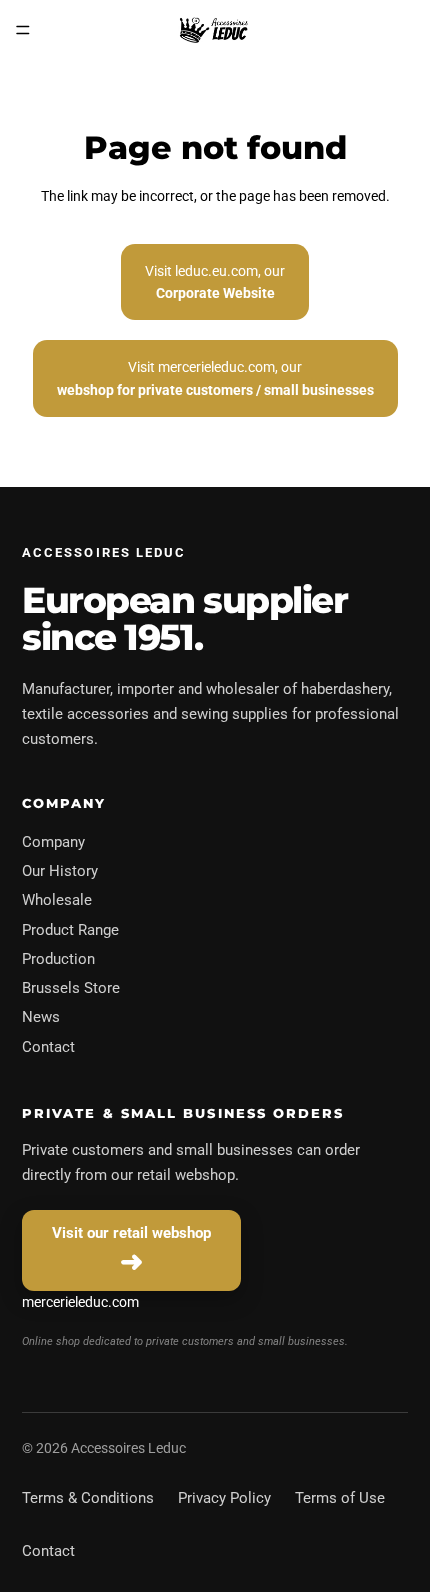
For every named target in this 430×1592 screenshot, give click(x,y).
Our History (60, 871)
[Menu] (23, 30)
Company (53, 842)
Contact (48, 1047)
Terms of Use (340, 1498)
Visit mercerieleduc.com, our (215, 378)
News (41, 1017)
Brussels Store (71, 988)
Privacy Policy (224, 1498)
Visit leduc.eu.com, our (215, 282)
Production (58, 959)
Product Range (70, 930)
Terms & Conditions (88, 1498)
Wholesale (57, 900)
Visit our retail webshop (131, 1233)
